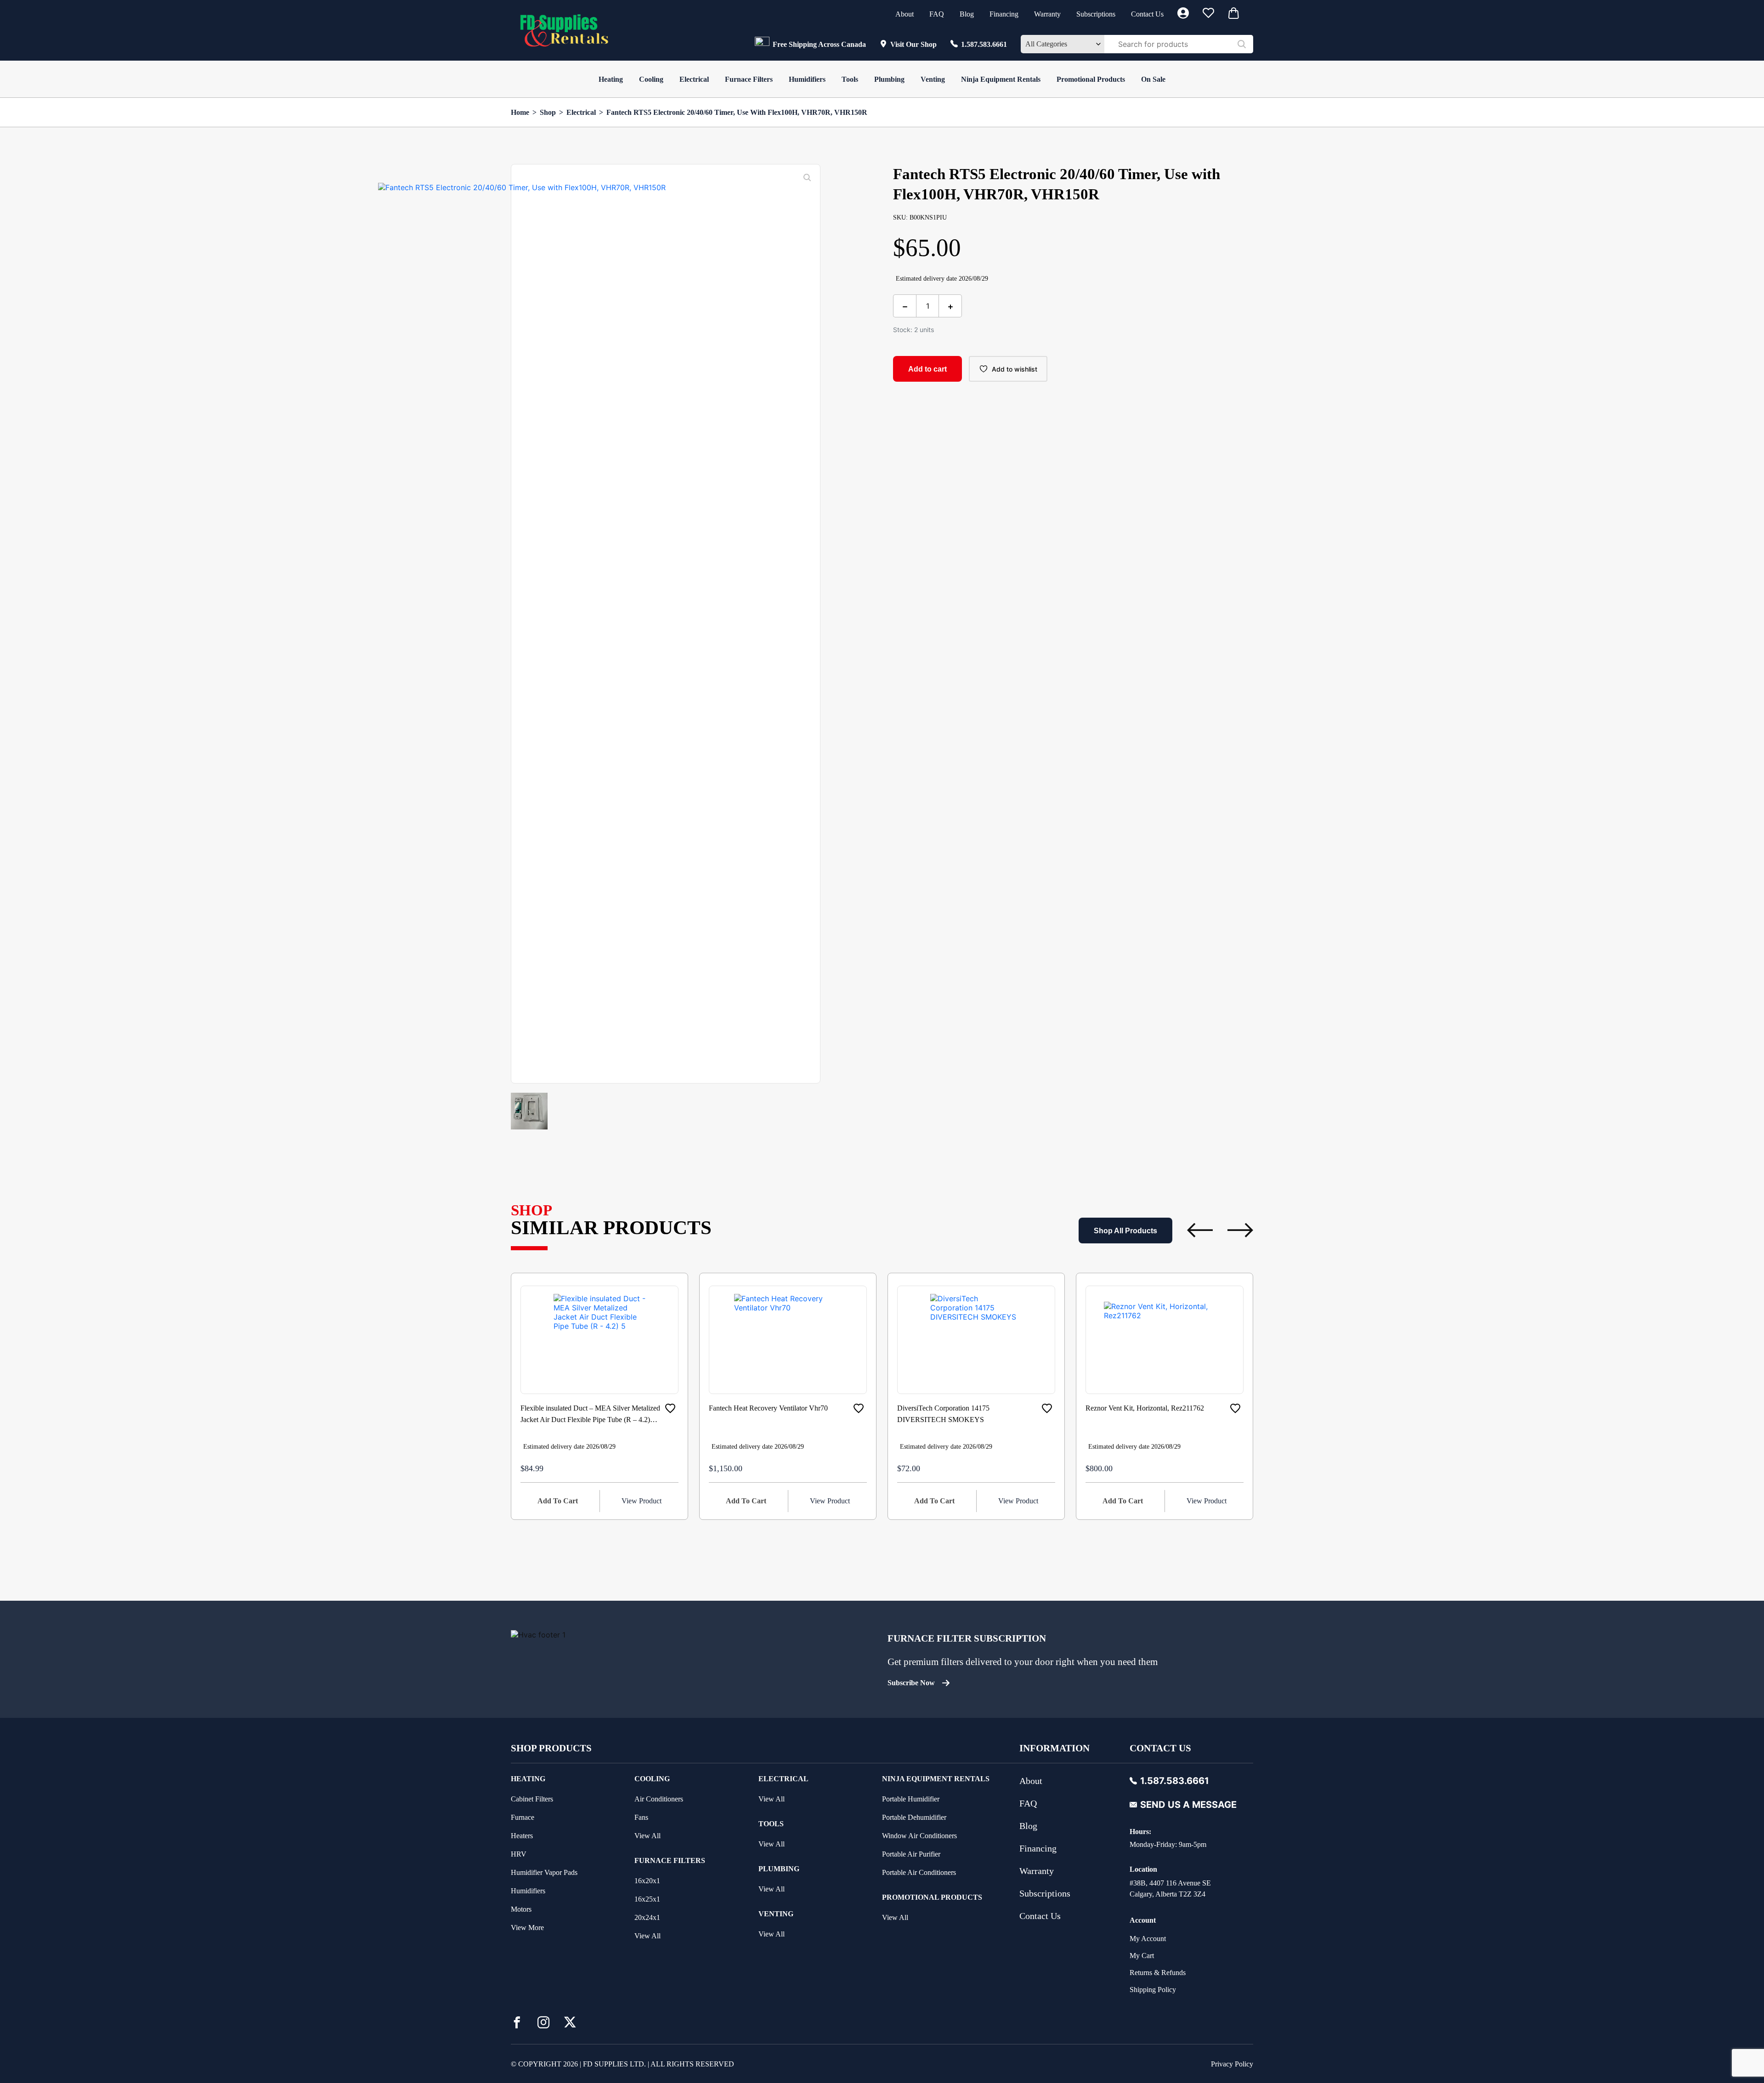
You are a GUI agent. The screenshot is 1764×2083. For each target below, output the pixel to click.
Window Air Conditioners (919, 1836)
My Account (1148, 1939)
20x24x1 (647, 1917)
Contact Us (1147, 14)
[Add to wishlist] (670, 1408)
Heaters (522, 1836)
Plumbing (889, 79)
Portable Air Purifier (911, 1854)
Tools (850, 79)
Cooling (651, 79)
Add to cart (927, 369)
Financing (1004, 14)
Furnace (523, 1817)
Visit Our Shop (913, 44)
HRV (519, 1854)
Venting (933, 79)
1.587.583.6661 (984, 44)
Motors (521, 1909)
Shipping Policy (1153, 1990)
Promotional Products (1091, 79)
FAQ (937, 14)
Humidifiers (807, 79)
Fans (641, 1817)
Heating (611, 79)
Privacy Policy (1232, 2064)
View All (647, 1836)
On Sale (1153, 79)
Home (520, 112)
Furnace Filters (749, 79)
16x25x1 (647, 1899)
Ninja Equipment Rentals (1001, 79)
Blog (967, 14)
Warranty (1047, 14)
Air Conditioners (659, 1799)
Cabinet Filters (532, 1799)
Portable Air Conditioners (919, 1872)
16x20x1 (647, 1881)
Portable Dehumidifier (914, 1817)
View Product (642, 1501)
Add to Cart (558, 1501)
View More (527, 1928)
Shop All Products (1125, 1231)
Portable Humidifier (911, 1799)
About (905, 14)
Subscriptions (1096, 14)
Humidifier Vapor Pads (544, 1872)
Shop (548, 112)
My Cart (1142, 1956)
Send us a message (1188, 1805)
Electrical (694, 79)
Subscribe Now (911, 1683)
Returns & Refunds (1158, 1973)
